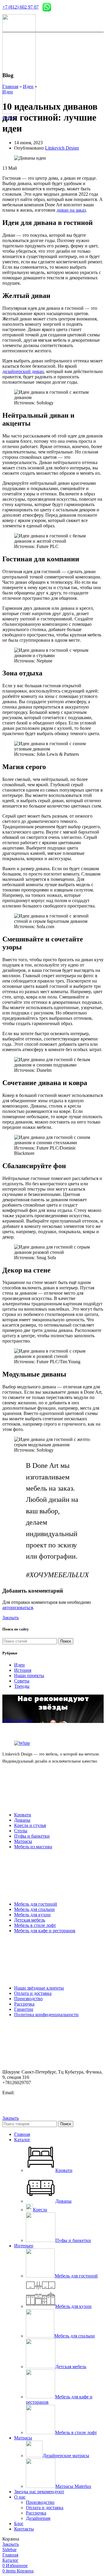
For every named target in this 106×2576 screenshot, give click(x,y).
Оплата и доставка (33, 1993)
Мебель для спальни (34, 1909)
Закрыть (11, 1618)
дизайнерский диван (23, 371)
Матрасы (23, 1841)
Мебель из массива (33, 1847)
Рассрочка (24, 2004)
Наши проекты (29, 1676)
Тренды (22, 1686)
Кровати (23, 1815)
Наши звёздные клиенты (39, 1988)
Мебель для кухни (32, 1915)
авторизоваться (18, 1608)
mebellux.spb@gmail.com (39, 2093)
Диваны (22, 1820)
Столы (21, 1831)
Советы (22, 1681)
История (23, 1670)
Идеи (28, 86)
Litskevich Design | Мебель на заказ (52, 2103)
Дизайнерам (38, 2518)
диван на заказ (71, 210)
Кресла (40, 2210)
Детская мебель (30, 1920)
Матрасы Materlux (73, 2486)
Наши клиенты (18, 1720)
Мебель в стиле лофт (35, 1925)
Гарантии (24, 2009)
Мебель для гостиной (36, 1904)
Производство (28, 1999)
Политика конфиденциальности (46, 2015)
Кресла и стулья (30, 1825)
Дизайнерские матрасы (66, 2456)
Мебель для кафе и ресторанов (45, 1931)
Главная (10, 86)
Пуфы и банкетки (32, 1836)
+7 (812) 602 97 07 (20, 7)
